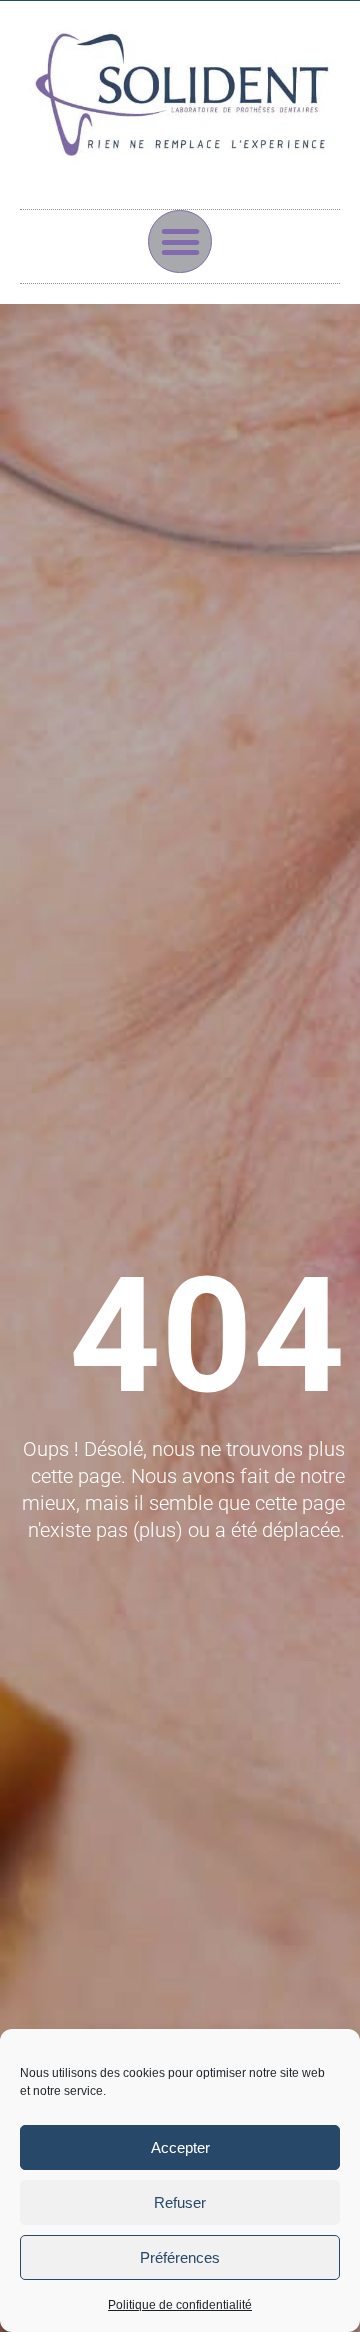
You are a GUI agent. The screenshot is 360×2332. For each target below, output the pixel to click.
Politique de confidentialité (180, 2305)
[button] (180, 242)
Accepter (180, 2147)
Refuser (180, 2202)
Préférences (180, 2257)
